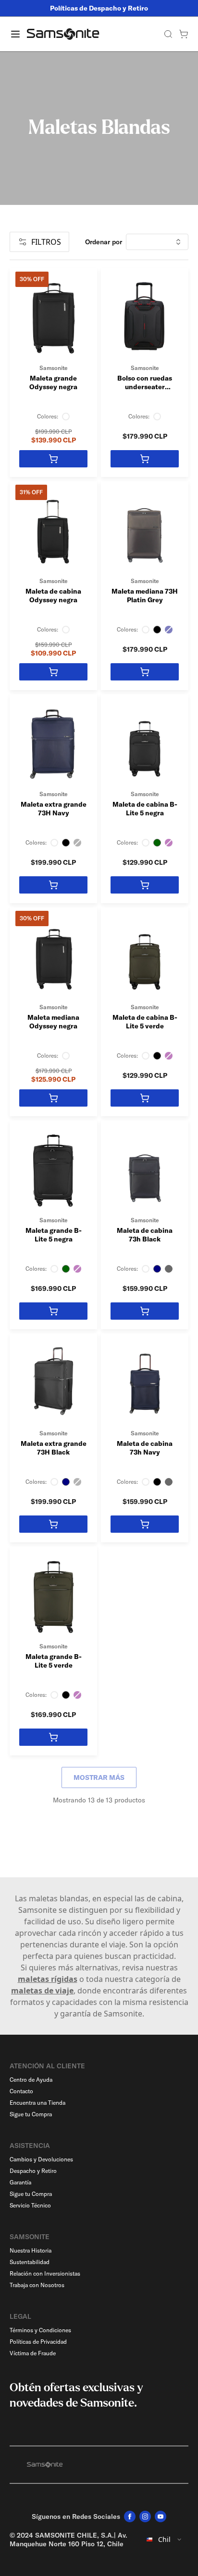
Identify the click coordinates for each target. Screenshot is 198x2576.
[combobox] (164, 2540)
